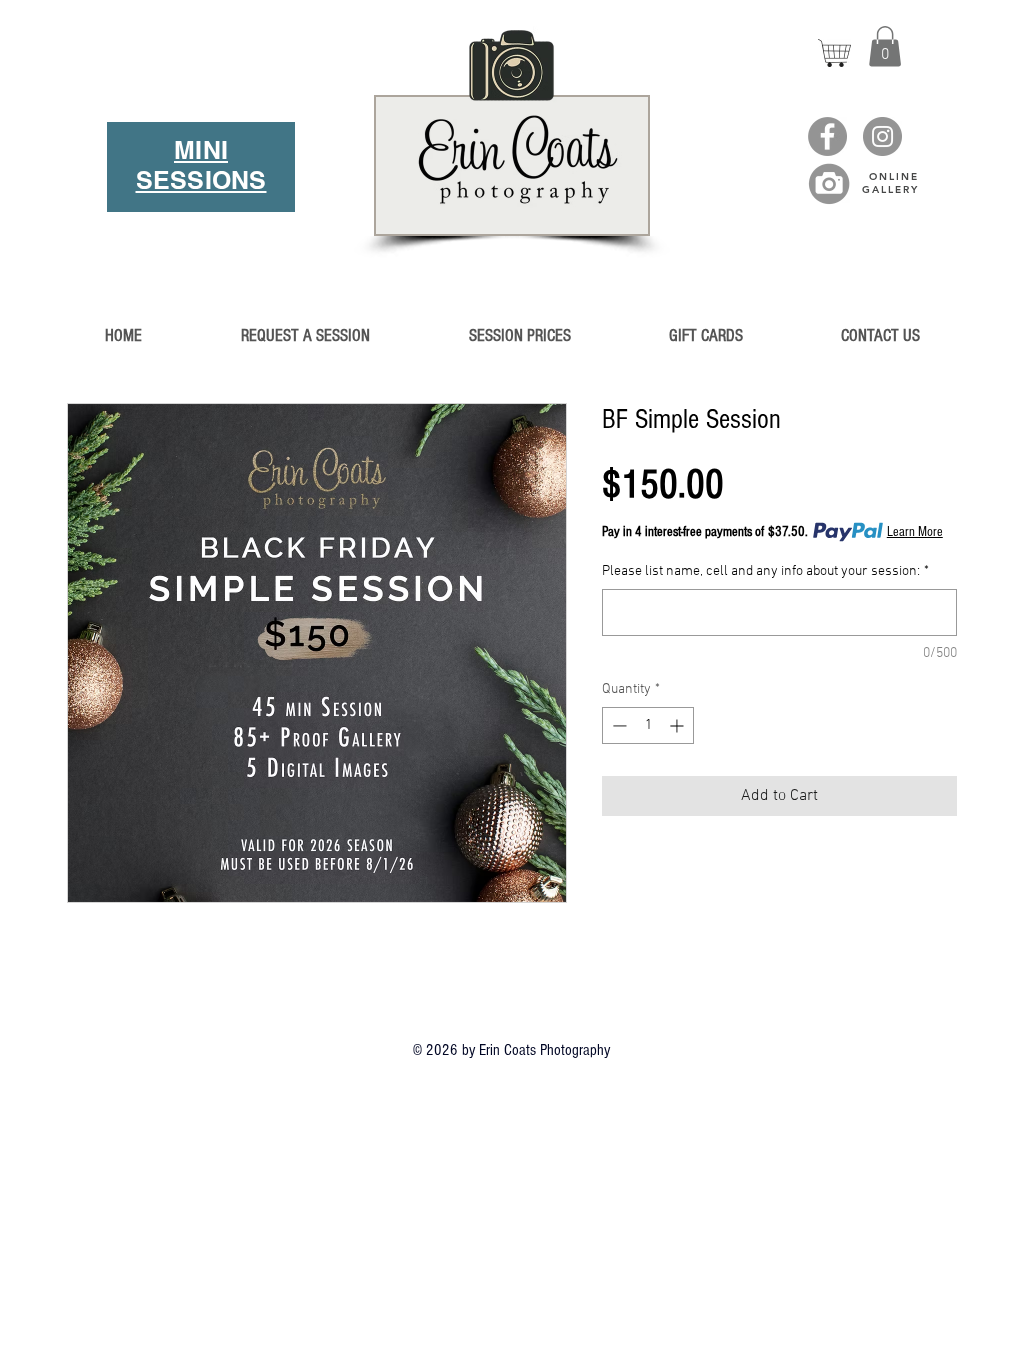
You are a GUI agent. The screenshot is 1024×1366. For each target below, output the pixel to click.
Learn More (915, 532)
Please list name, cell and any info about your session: (765, 571)
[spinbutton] (648, 725)
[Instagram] (882, 136)
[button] (885, 46)
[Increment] (678, 725)
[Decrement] (617, 725)
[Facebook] (827, 136)
